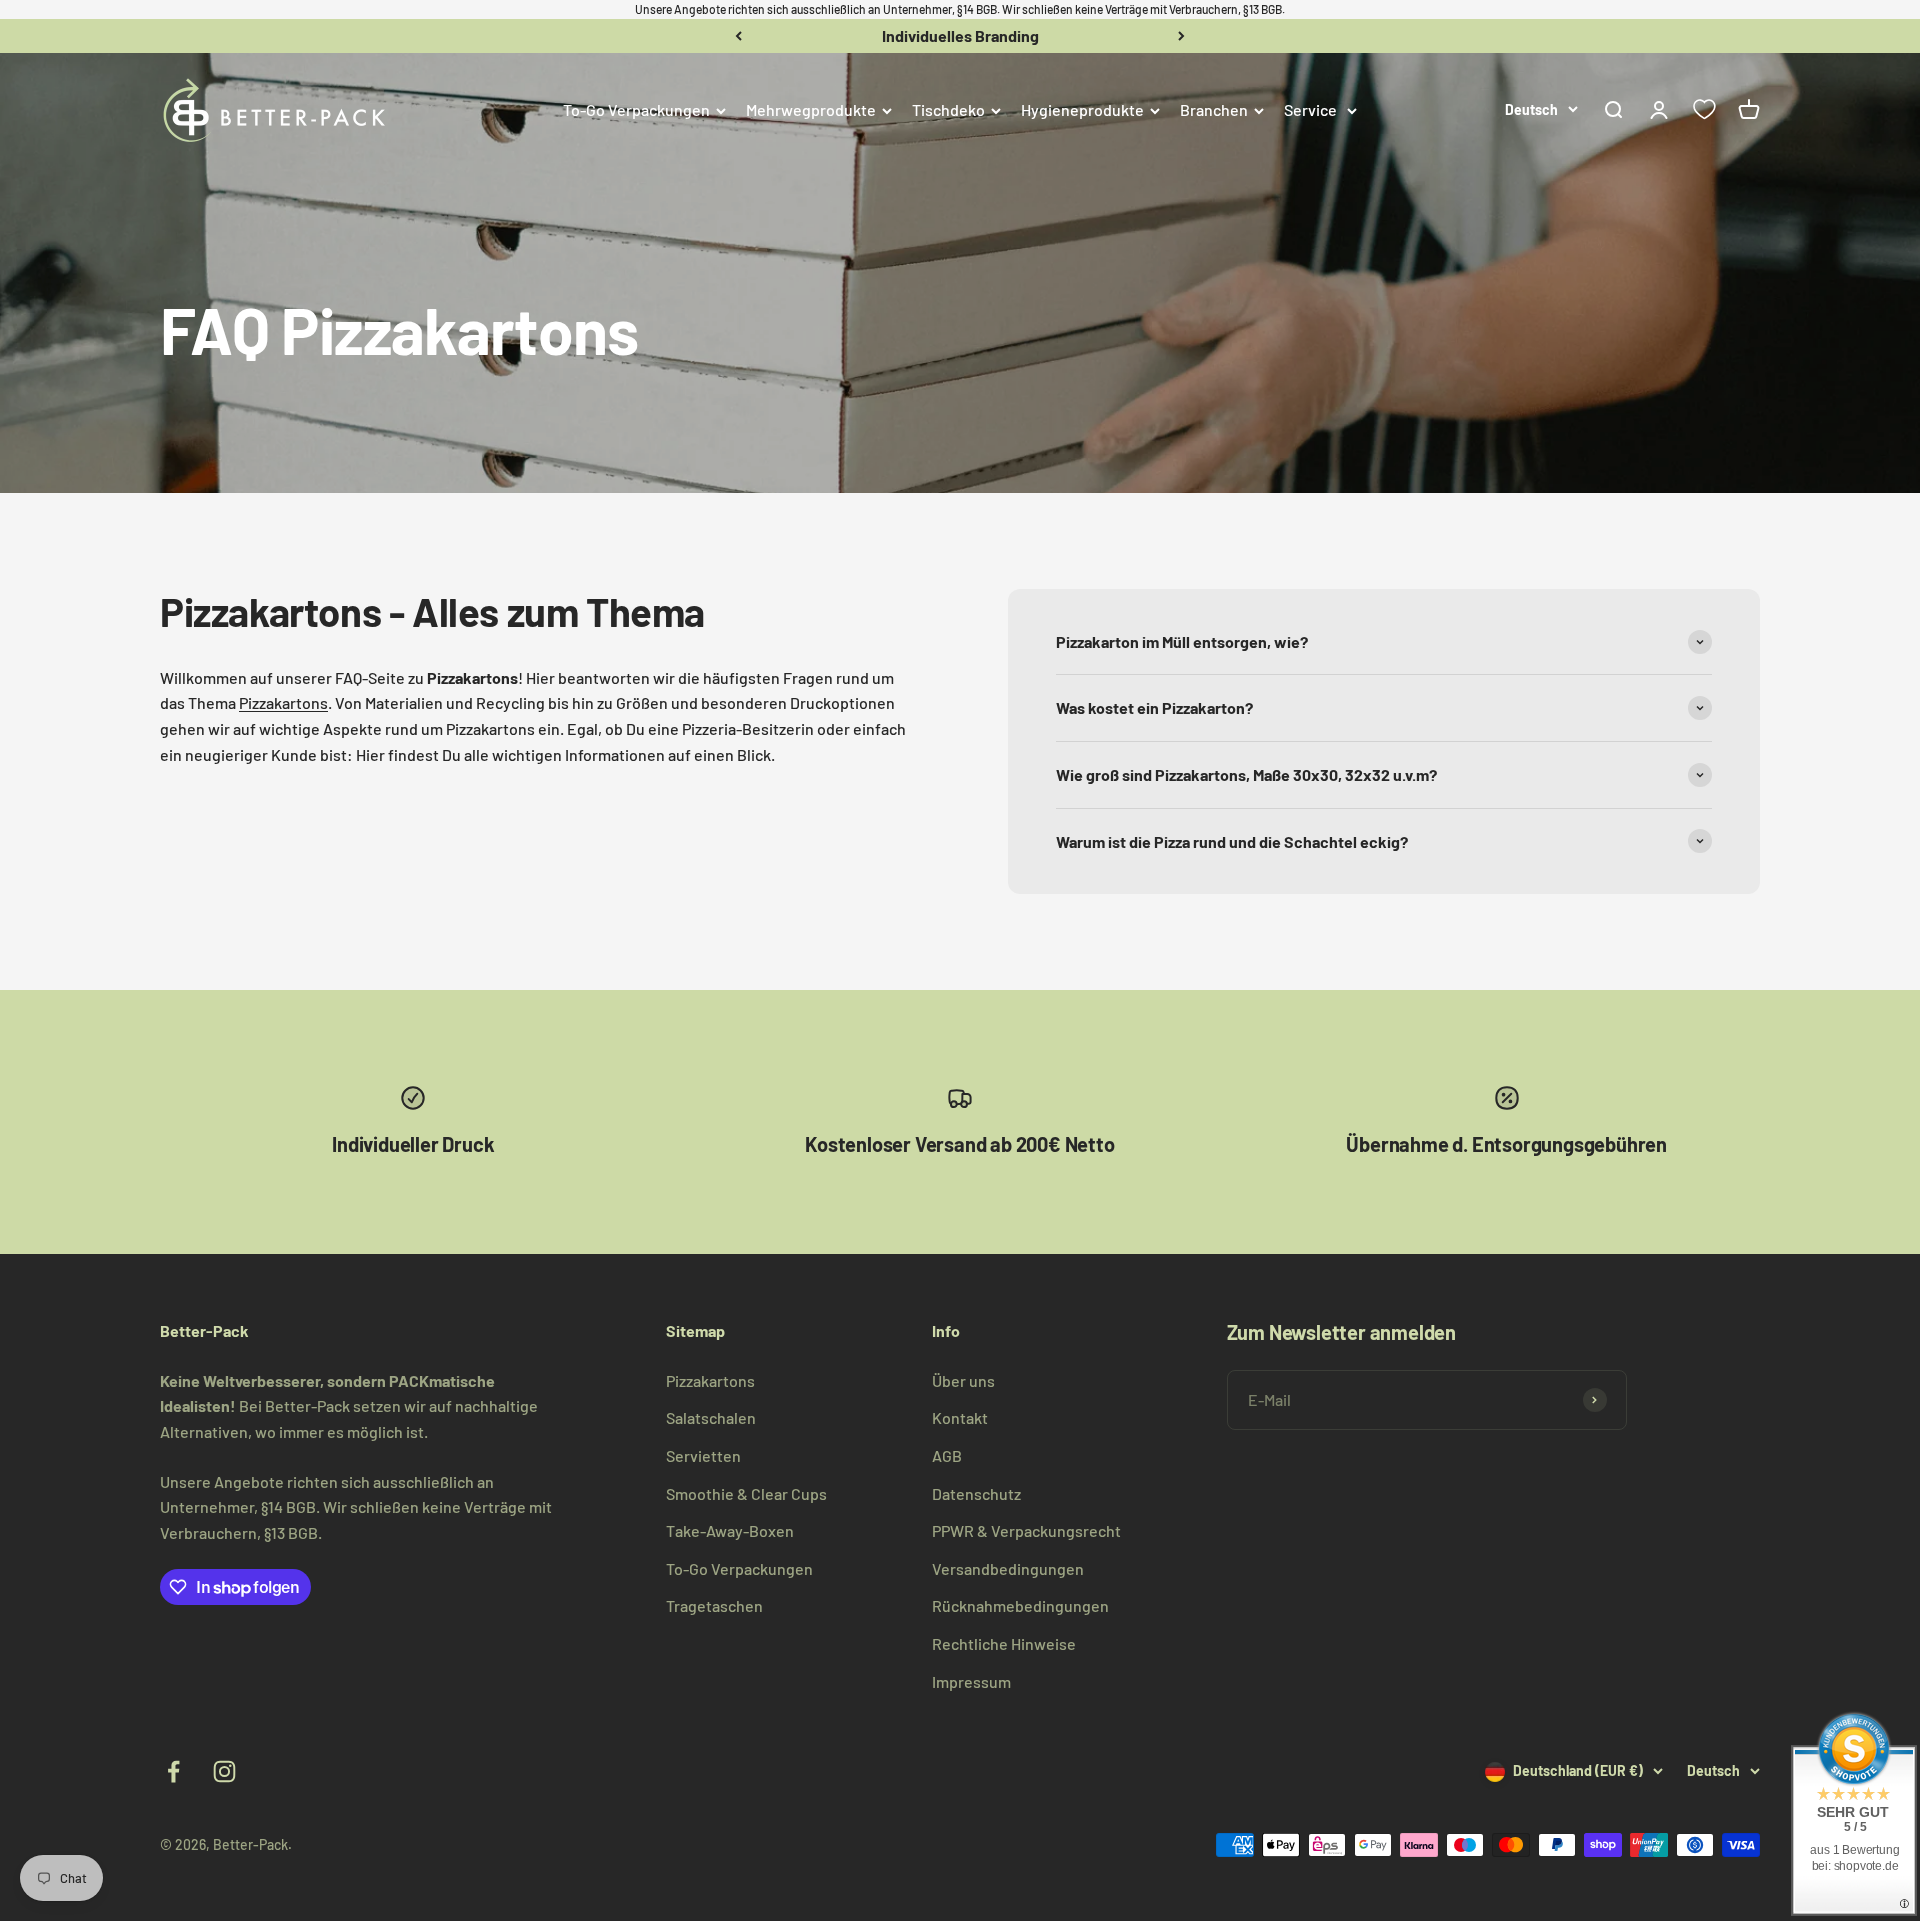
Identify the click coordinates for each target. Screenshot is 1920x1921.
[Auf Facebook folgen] (173, 1771)
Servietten (703, 1455)
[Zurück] (738, 36)
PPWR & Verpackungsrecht (1026, 1530)
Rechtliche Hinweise (1004, 1643)
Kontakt (960, 1417)
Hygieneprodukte (1082, 109)
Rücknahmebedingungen (1020, 1605)
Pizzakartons (283, 702)
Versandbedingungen (1008, 1568)
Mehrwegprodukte (811, 109)
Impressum (971, 1681)
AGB (947, 1455)
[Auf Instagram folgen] (224, 1771)
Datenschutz (976, 1493)
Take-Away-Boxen (730, 1530)
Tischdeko (948, 109)
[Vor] (1181, 36)
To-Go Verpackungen (636, 109)
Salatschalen (711, 1417)
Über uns (963, 1380)
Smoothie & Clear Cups (746, 1493)
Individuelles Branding (960, 35)
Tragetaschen (714, 1605)
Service (1310, 109)
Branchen (1214, 109)
